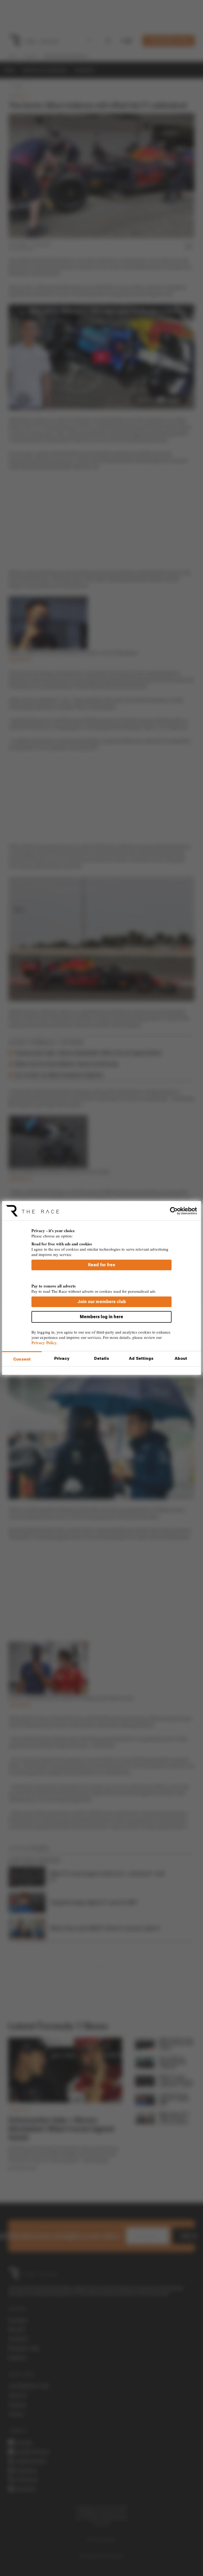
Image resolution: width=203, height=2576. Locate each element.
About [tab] (181, 1358)
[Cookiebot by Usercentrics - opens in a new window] (174, 1211)
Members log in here (101, 1317)
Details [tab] (102, 1358)
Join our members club (102, 1302)
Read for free (102, 1265)
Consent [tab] (22, 1359)
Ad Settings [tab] (141, 1358)
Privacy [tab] (62, 1358)
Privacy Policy (44, 1343)
